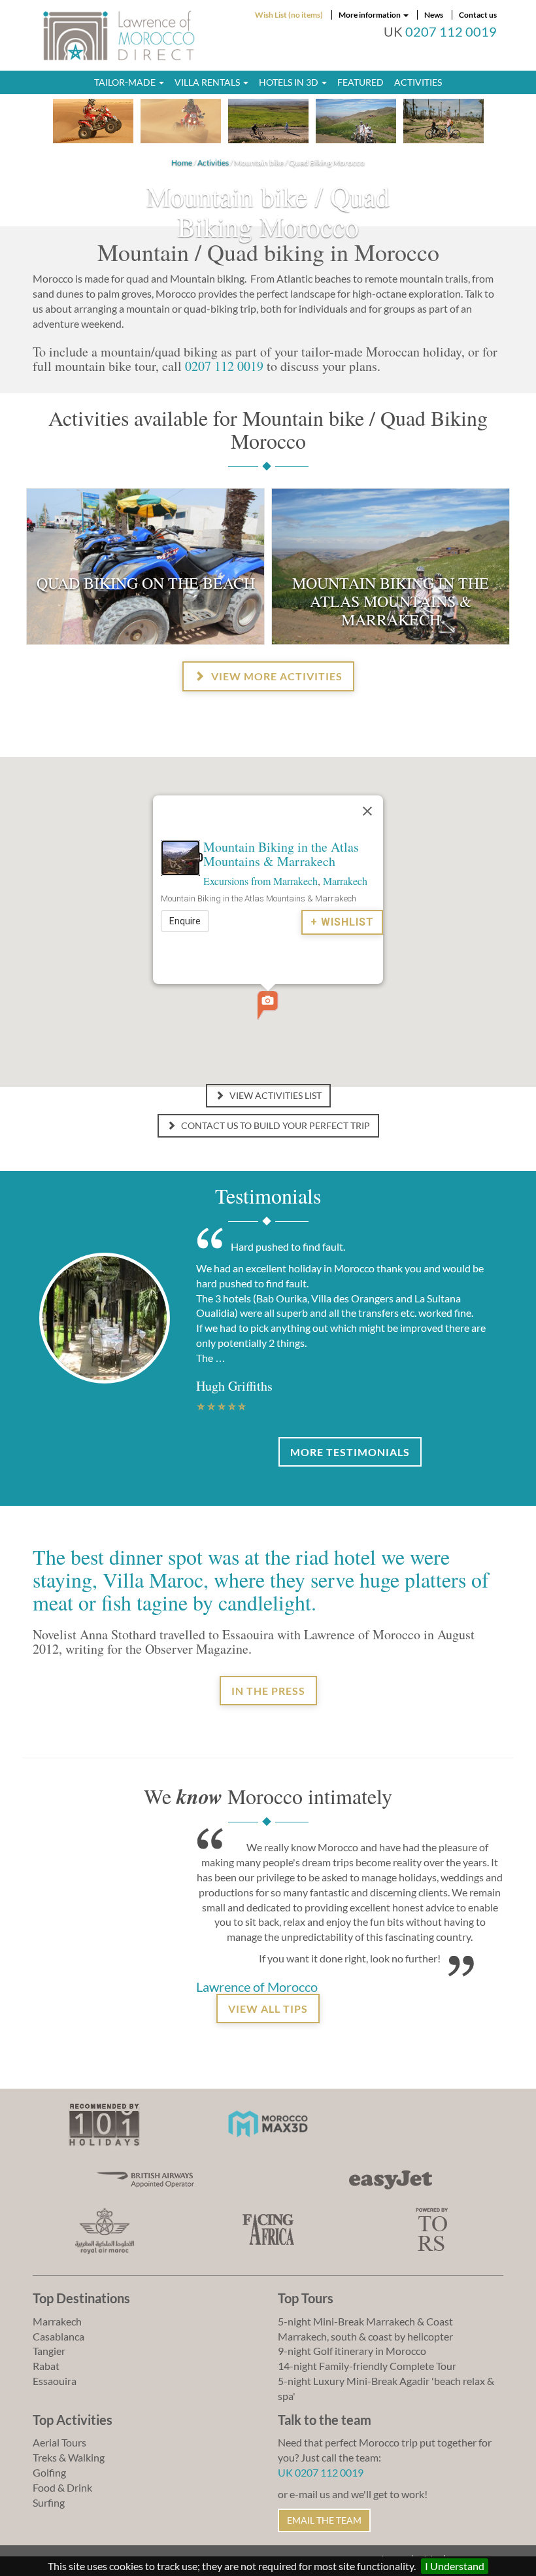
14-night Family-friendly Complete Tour (367, 2366)
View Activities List (275, 1095)
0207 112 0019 (451, 32)
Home (182, 163)
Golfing (49, 2472)
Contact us (478, 15)
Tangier (49, 2351)
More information (370, 15)
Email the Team (324, 2520)
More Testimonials (350, 1452)
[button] (268, 1005)
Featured (360, 82)
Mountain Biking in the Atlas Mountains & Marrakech (281, 854)
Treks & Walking (69, 2457)
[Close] (367, 811)
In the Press (268, 1691)
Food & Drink (62, 2487)
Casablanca (59, 2336)
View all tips (268, 2009)
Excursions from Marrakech (260, 881)
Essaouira (55, 2381)
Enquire (185, 921)
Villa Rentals (208, 82)
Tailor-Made (126, 82)
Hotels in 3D (290, 82)
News (434, 15)
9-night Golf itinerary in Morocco (352, 2351)
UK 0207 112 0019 (321, 2472)
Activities (418, 82)
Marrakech (345, 881)
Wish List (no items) (289, 15)
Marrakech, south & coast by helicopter (365, 2336)
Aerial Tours (59, 2442)
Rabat (46, 2366)
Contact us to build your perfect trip (275, 1125)
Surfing (49, 2502)
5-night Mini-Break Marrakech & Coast (365, 2321)
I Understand (455, 2566)
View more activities (276, 676)
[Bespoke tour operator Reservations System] (432, 2228)
